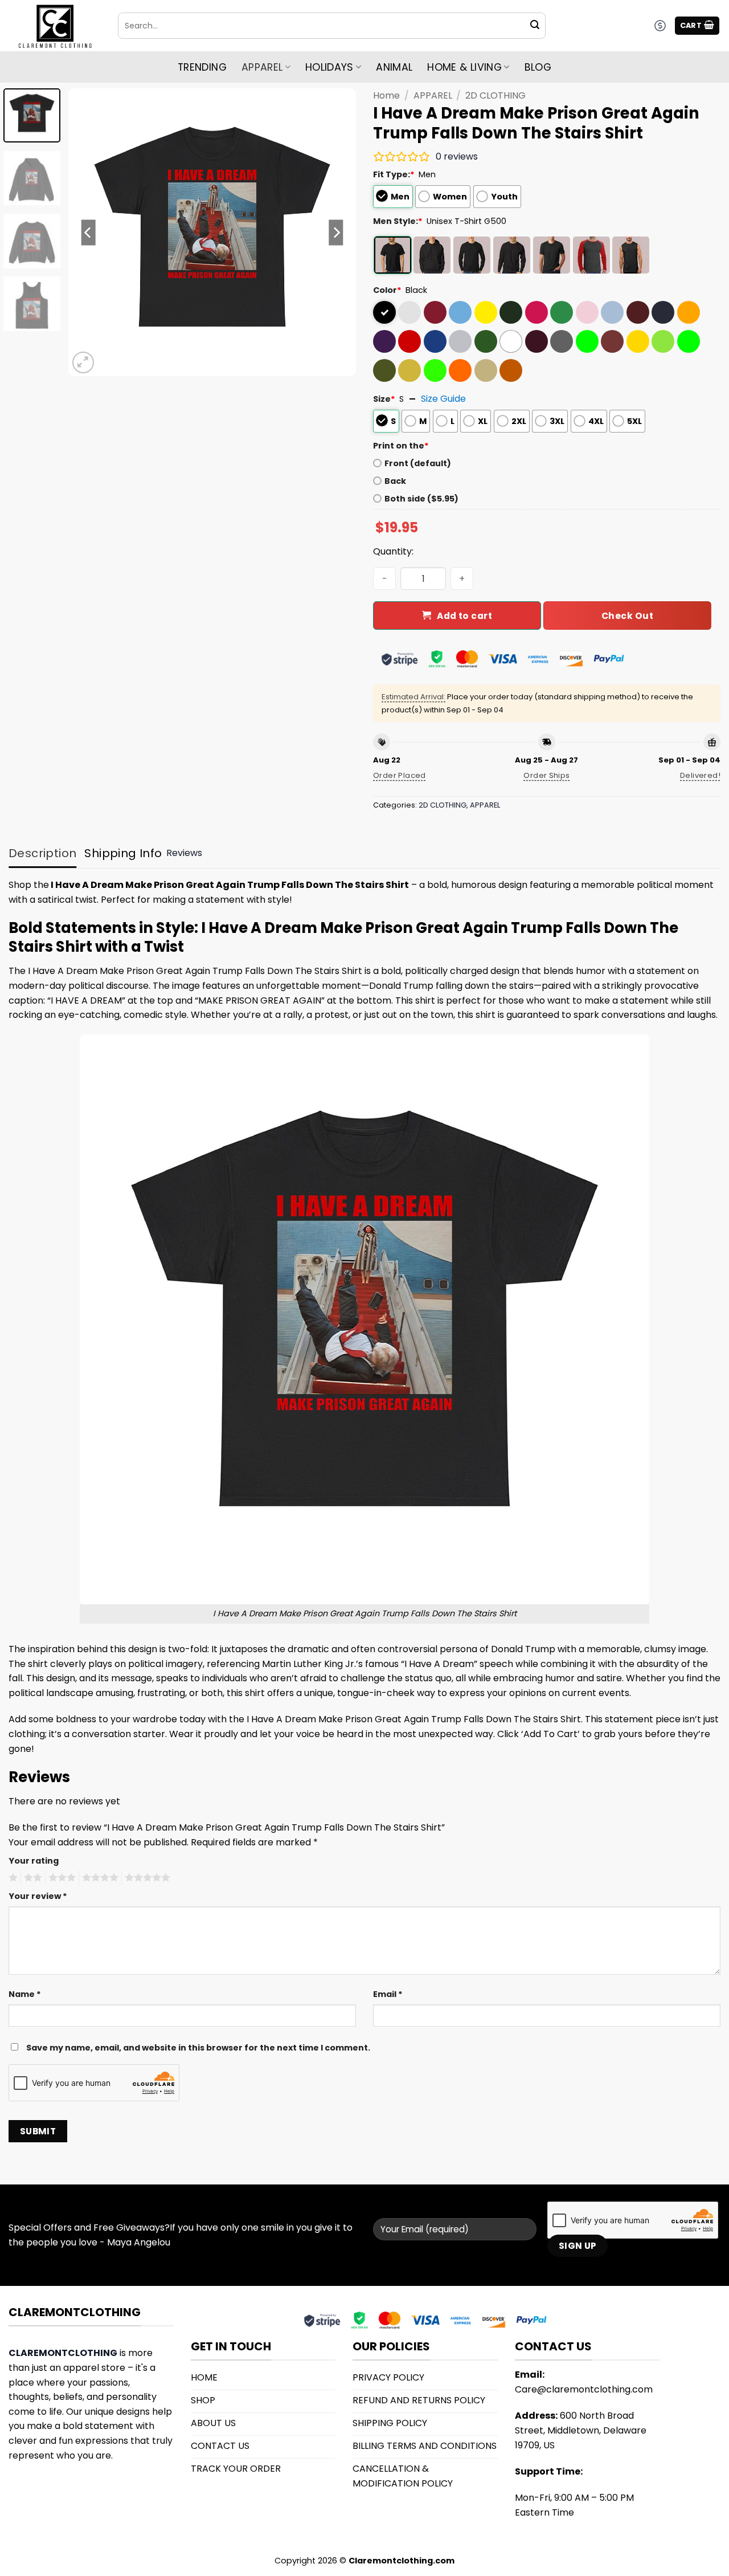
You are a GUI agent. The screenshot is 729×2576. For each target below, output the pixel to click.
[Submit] (535, 26)
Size (384, 399)
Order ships (546, 775)
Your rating (34, 1861)
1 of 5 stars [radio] (12, 1878)
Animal (394, 67)
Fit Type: (394, 174)
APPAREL (433, 95)
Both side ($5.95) (421, 499)
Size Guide (443, 399)
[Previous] (88, 232)
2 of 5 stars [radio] (31, 1878)
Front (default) (418, 463)
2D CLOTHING (495, 95)
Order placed (400, 775)
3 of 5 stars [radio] (60, 1878)
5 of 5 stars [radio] (146, 1878)
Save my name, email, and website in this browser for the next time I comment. (198, 2048)
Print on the (401, 446)
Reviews (184, 853)
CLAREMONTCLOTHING (63, 2353)
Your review (38, 1896)
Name (25, 1994)
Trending (202, 67)
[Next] (336, 232)
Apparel (262, 67)
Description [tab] (42, 853)
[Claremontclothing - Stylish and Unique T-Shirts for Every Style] (55, 26)
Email (388, 1994)
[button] (697, 26)
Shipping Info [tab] (123, 853)
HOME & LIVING (464, 67)
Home (386, 95)
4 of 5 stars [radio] (99, 1878)
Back (395, 481)
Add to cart (464, 616)
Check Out (627, 616)
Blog (538, 67)
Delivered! (700, 775)
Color (387, 290)
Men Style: (398, 221)
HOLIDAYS (329, 67)
